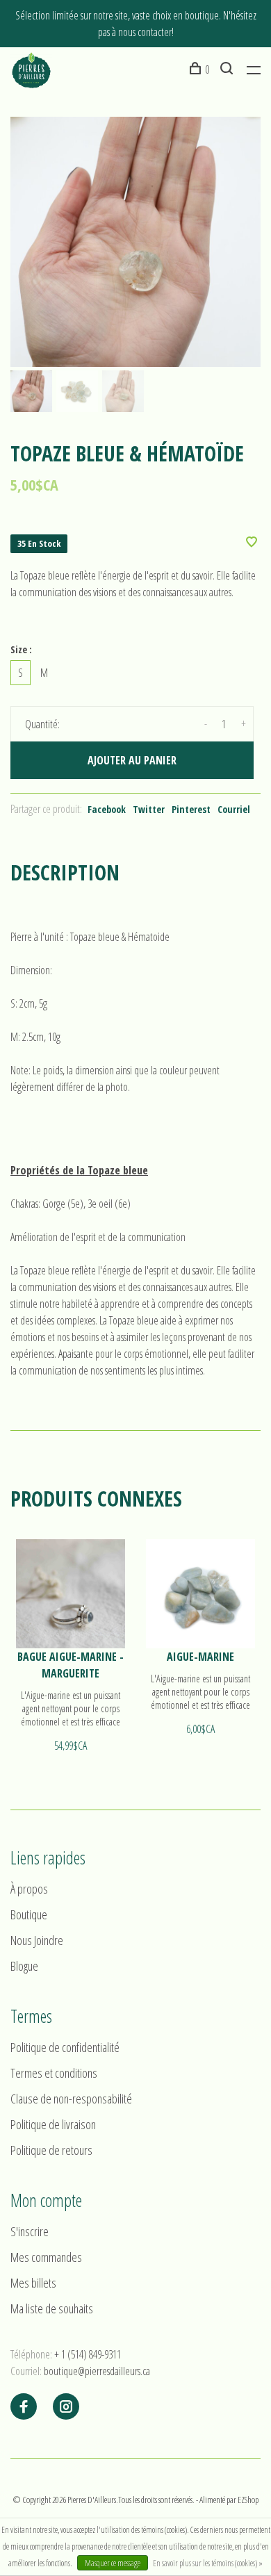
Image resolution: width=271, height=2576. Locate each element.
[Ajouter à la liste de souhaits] (252, 543)
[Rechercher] (228, 69)
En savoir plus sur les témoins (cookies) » (208, 2563)
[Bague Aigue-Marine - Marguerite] (71, 1594)
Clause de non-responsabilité (71, 2099)
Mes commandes (46, 2257)
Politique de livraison (53, 2124)
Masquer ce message (113, 2563)
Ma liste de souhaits (52, 2308)
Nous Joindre (37, 1940)
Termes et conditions (54, 2073)
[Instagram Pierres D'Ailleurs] (66, 2407)
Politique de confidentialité (65, 2047)
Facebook (107, 809)
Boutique (29, 1914)
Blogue (24, 1966)
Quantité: (42, 724)
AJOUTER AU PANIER (132, 760)
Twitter (149, 809)
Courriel (234, 809)
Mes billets (33, 2283)
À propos (29, 1889)
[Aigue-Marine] (200, 1594)
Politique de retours (51, 2150)
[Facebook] (24, 2407)
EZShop (248, 2500)
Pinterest (191, 809)
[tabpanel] (135, 242)
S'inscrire (30, 2231)
